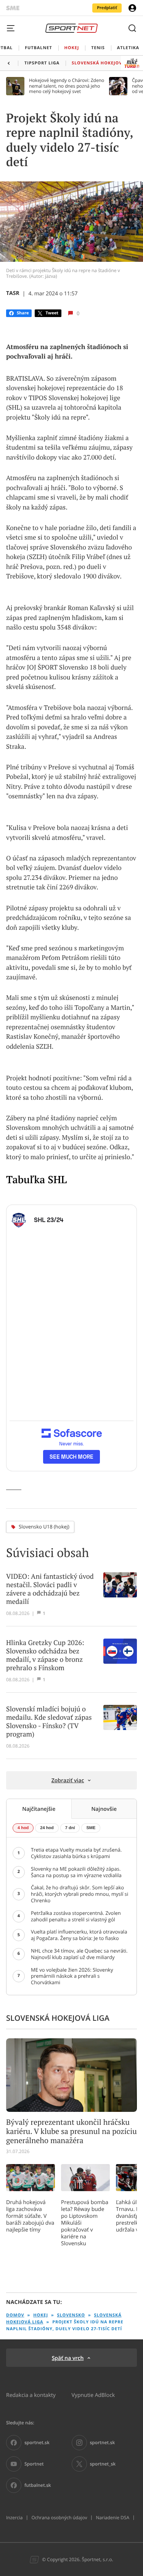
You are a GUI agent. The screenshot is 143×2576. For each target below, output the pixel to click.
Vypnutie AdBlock (93, 2395)
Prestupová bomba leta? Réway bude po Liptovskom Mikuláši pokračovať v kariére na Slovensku (85, 2223)
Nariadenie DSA (112, 2518)
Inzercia (14, 2518)
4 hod (23, 1828)
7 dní (70, 1828)
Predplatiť (107, 8)
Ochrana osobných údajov (59, 2518)
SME (91, 1828)
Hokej (41, 2315)
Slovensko (71, 2315)
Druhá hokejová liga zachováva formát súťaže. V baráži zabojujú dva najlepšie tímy (30, 2216)
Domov (15, 2315)
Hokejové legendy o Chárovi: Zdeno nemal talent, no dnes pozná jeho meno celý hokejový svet (67, 86)
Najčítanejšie (39, 1809)
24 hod (47, 1828)
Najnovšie (104, 1809)
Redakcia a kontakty (31, 2395)
